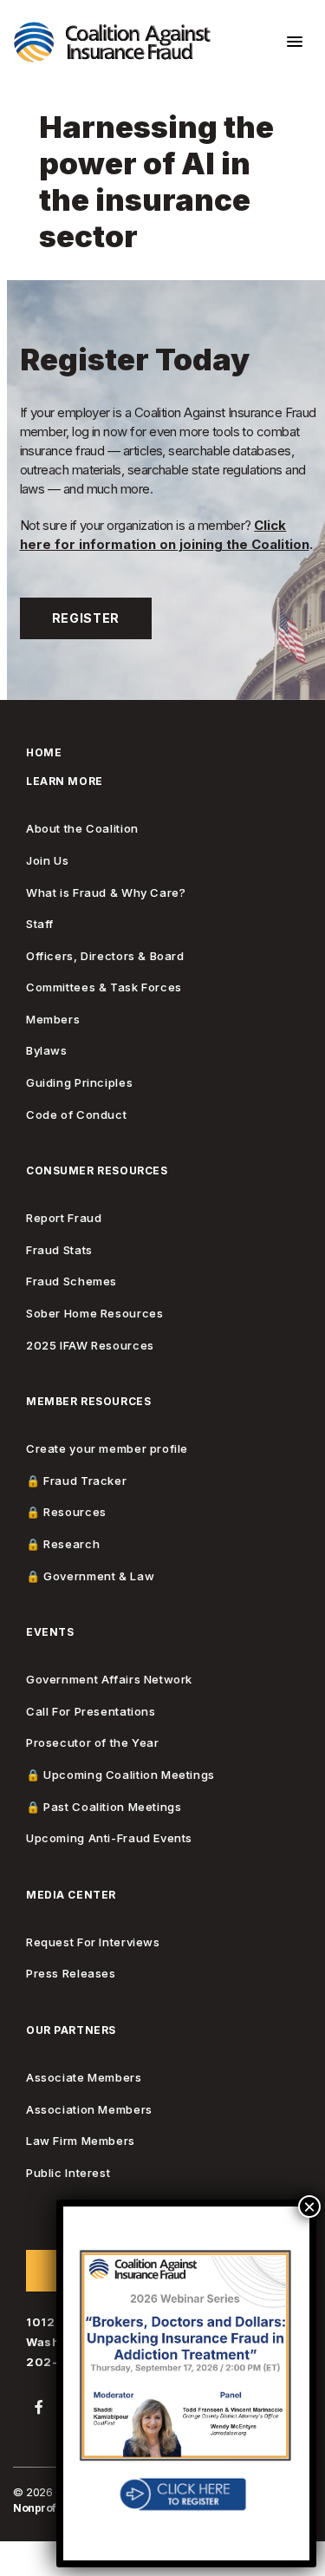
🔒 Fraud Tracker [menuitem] (76, 1481)
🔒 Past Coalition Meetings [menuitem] (104, 1807)
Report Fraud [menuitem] (64, 1218)
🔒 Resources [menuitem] (66, 1512)
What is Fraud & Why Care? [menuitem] (106, 893)
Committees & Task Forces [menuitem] (104, 987)
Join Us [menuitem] (47, 861)
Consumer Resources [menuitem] (97, 1171)
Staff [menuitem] (40, 924)
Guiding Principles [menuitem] (79, 1083)
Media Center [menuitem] (71, 1896)
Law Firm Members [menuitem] (81, 2141)
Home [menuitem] (44, 753)
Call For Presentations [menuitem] (91, 1712)
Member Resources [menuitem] (88, 1402)
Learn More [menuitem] (65, 782)
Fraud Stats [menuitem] (59, 1250)
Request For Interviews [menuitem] (93, 1942)
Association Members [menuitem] (89, 2110)
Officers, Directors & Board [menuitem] (105, 956)
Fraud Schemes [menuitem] (71, 1281)
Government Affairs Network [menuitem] (109, 1680)
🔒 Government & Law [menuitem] (90, 1576)
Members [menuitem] (53, 1020)
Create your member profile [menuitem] (107, 1449)
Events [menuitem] (50, 1633)
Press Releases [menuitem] (71, 1974)
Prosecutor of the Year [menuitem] (93, 1743)
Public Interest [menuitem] (68, 2173)
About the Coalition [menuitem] (82, 829)
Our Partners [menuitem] (71, 2031)
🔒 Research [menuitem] (63, 1544)
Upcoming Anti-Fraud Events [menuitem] (109, 1838)
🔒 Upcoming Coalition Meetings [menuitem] (120, 1775)
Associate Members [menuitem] (84, 2078)
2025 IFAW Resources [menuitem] (90, 1346)
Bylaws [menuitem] (47, 1051)
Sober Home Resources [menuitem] (94, 1314)
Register (86, 618)
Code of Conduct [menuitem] (76, 1115)
